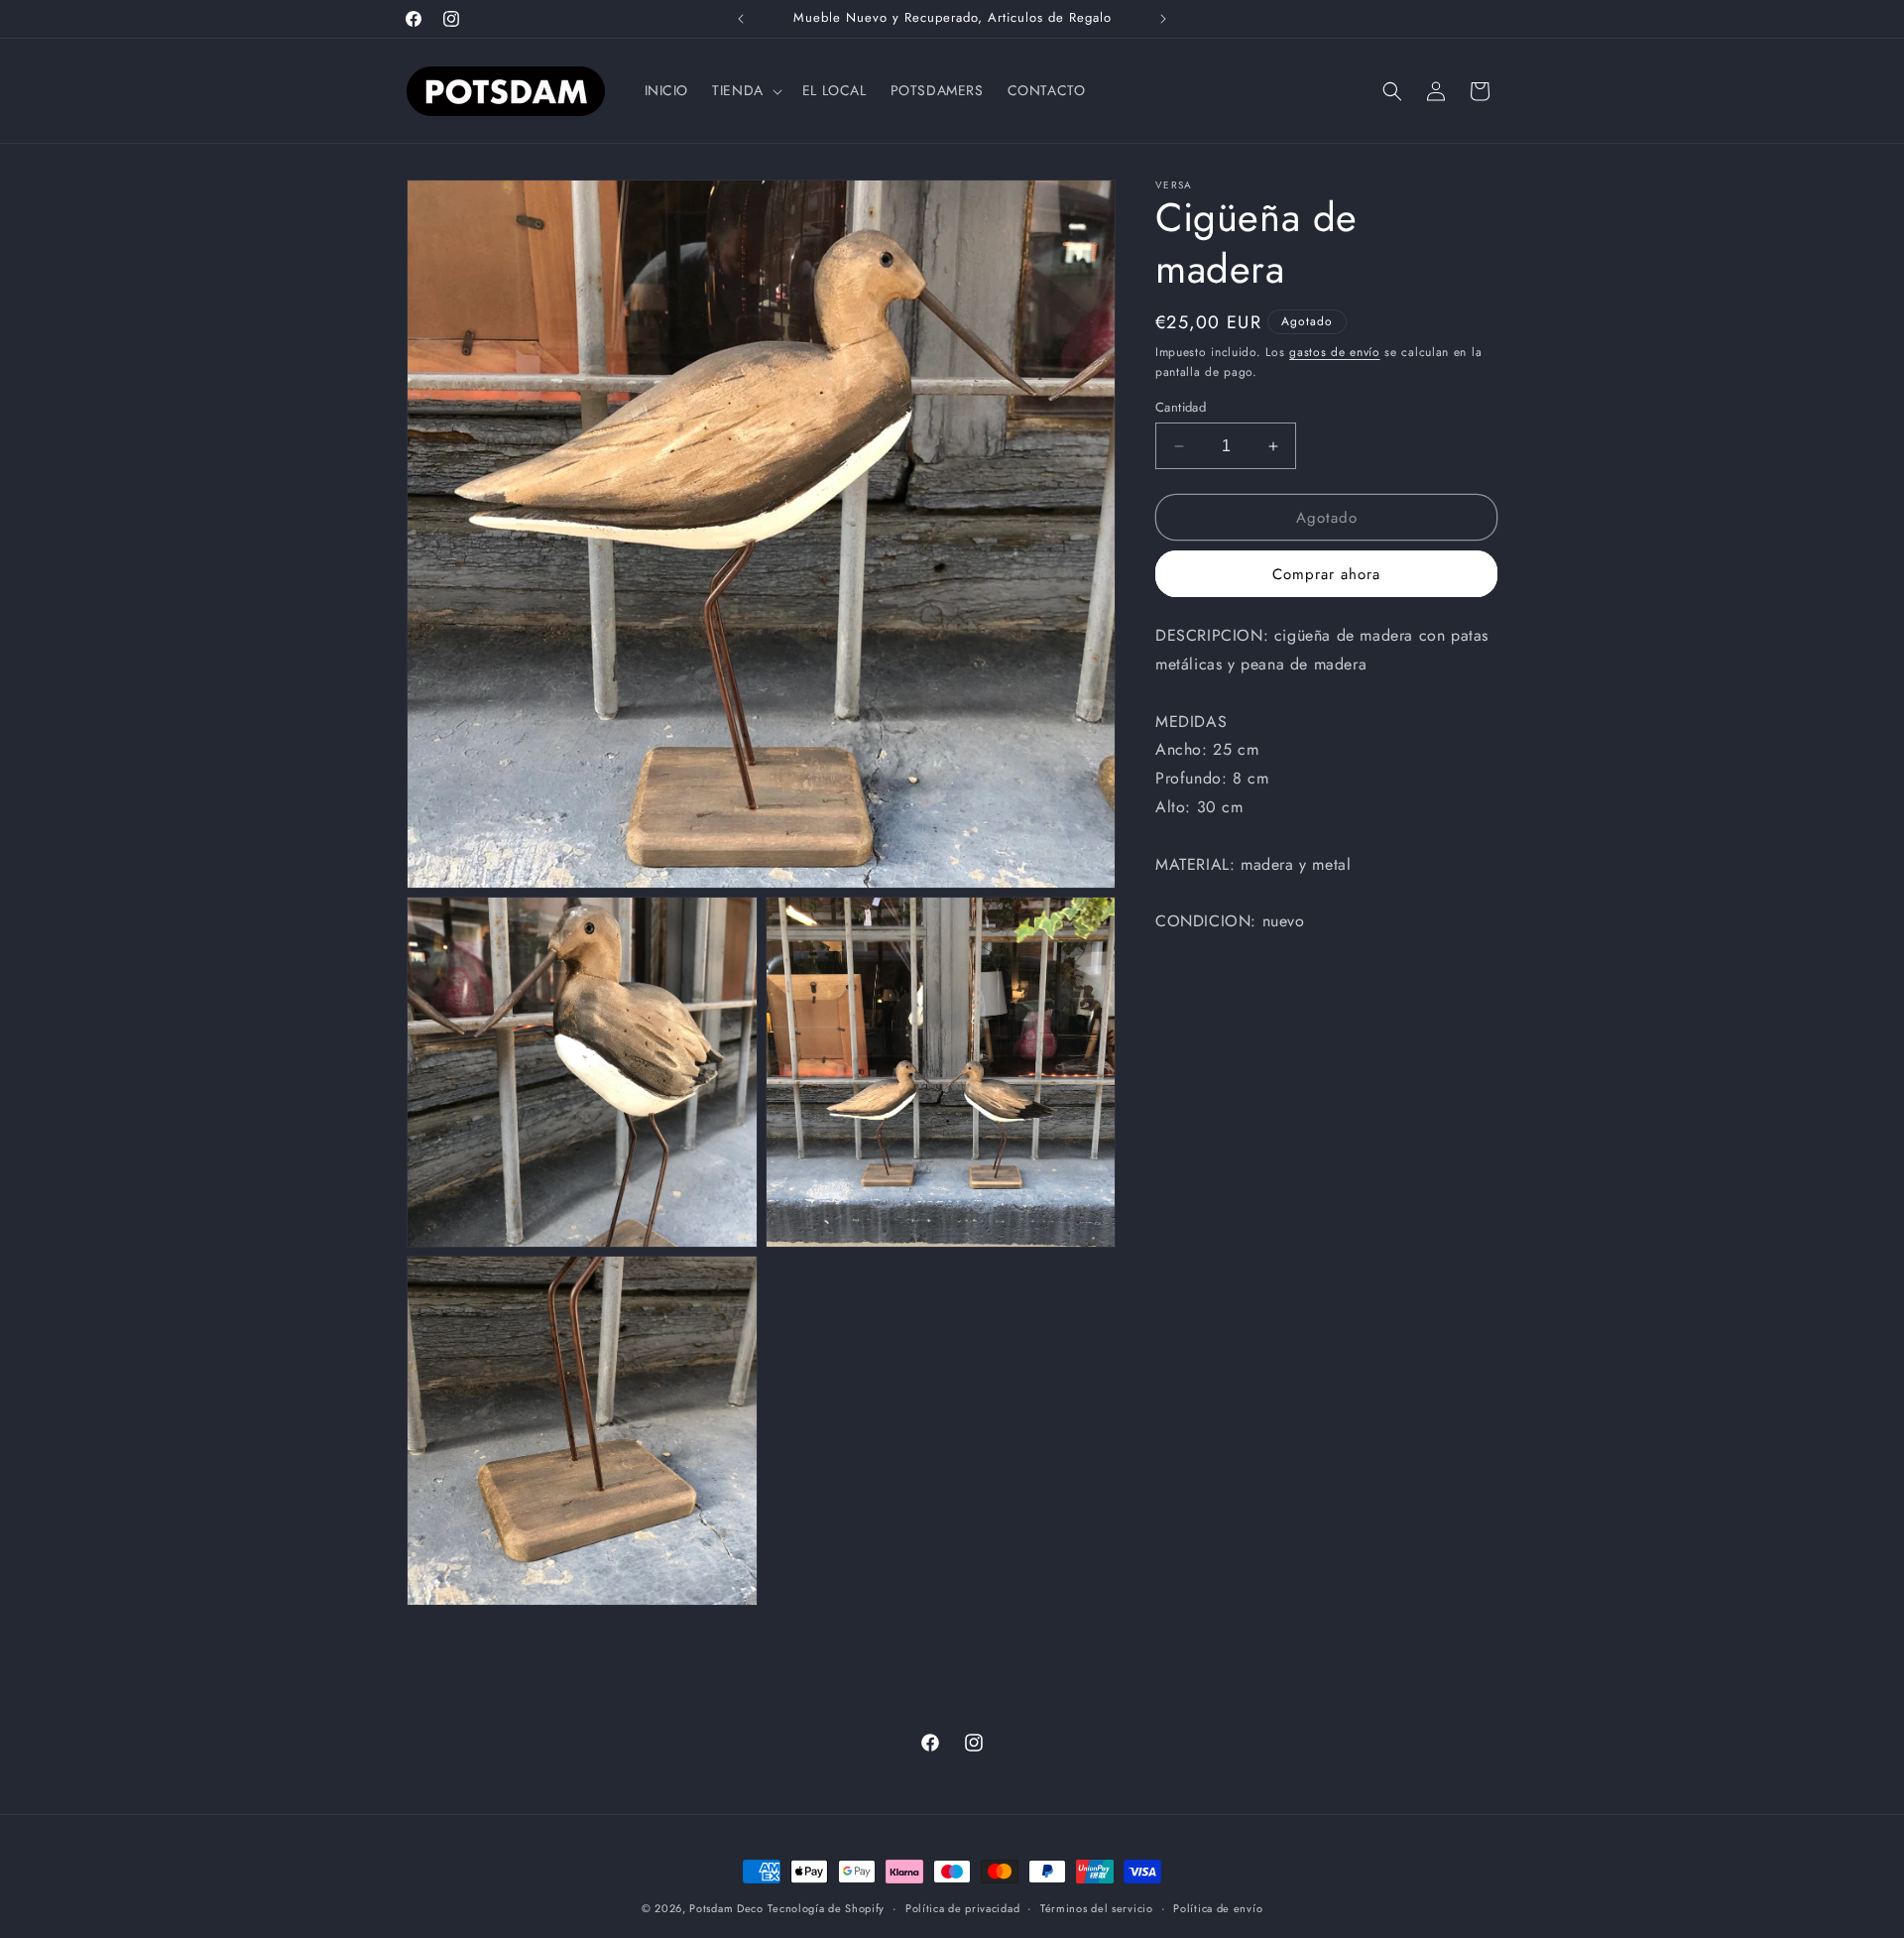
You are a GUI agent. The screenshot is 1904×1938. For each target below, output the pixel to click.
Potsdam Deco (726, 1908)
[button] (745, 90)
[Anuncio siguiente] (1163, 19)
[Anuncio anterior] (741, 19)
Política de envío (1218, 1908)
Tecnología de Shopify (826, 1908)
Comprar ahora (1326, 574)
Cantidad (1181, 407)
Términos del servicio (1097, 1908)
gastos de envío (1335, 352)
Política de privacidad (962, 1908)
